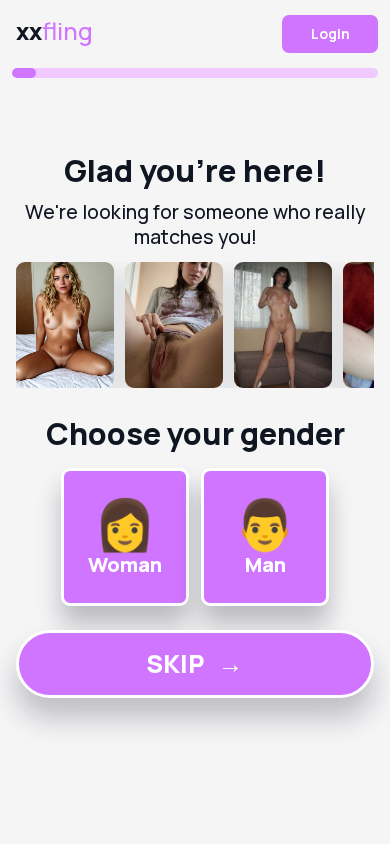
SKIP (194, 663)
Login (330, 33)
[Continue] (195, 325)
